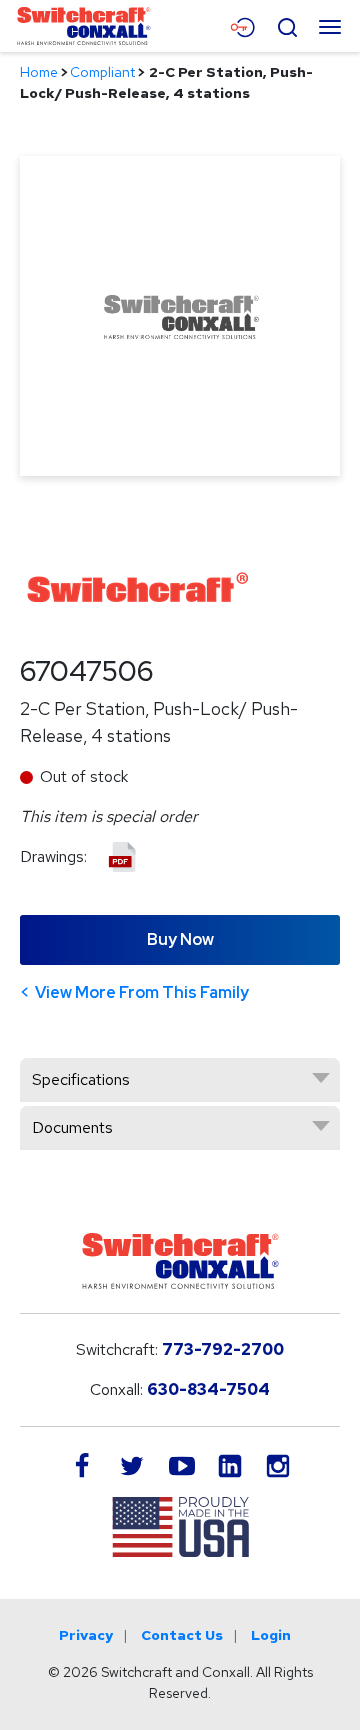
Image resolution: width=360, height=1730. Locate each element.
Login (271, 1635)
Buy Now (180, 939)
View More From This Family (142, 992)
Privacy (86, 1635)
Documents (72, 1127)
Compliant (102, 72)
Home (39, 72)
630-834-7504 (208, 1389)
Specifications (81, 1079)
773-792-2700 (223, 1349)
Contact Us (182, 1635)
